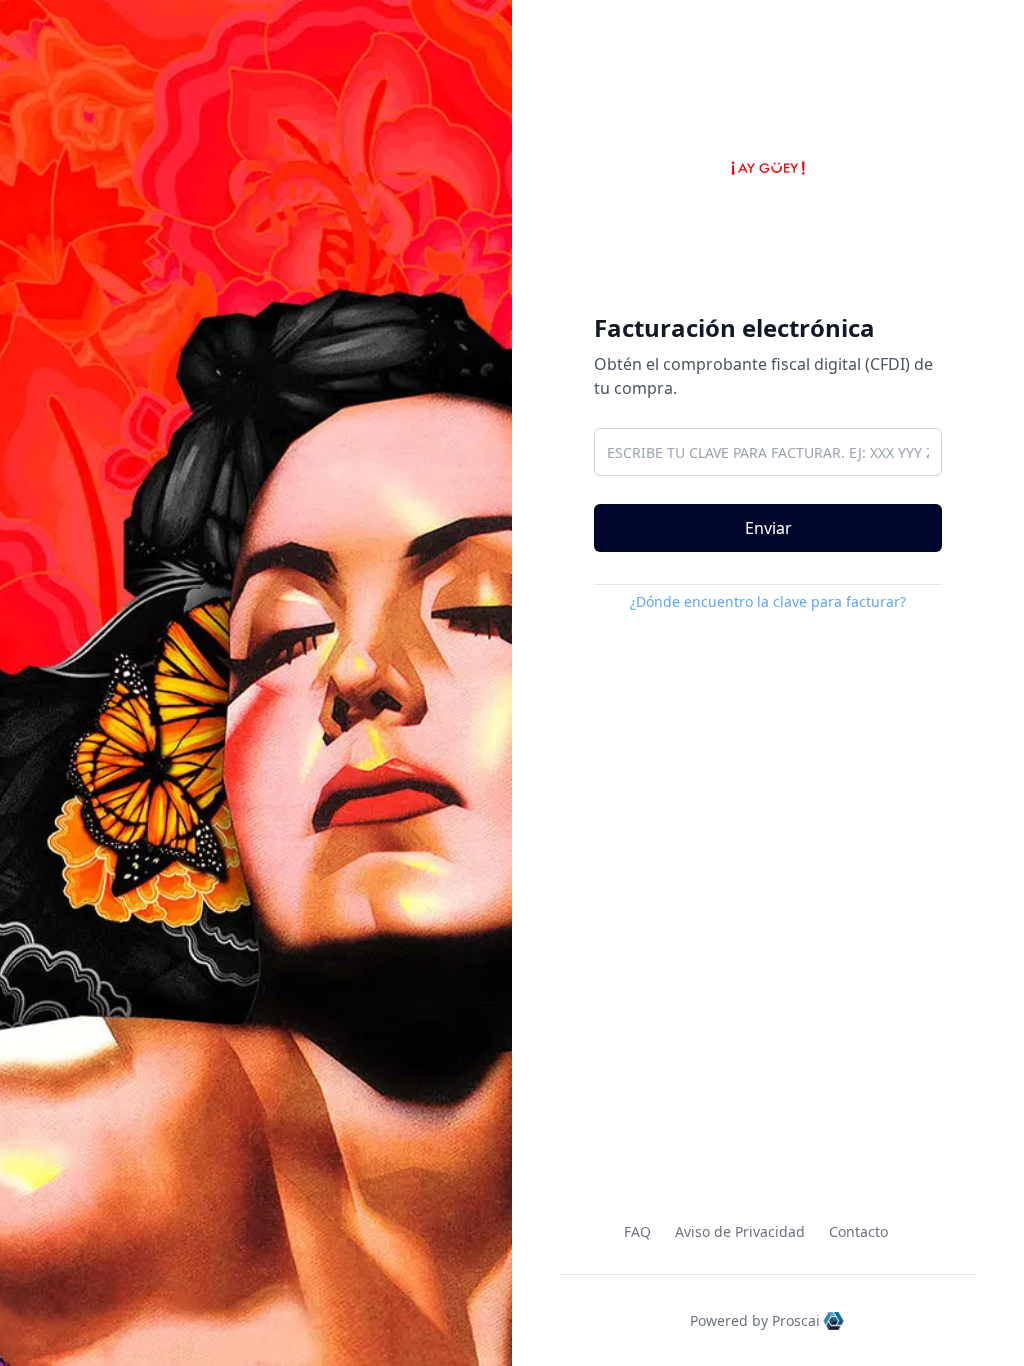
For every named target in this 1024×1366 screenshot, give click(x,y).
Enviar (768, 528)
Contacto (858, 1231)
